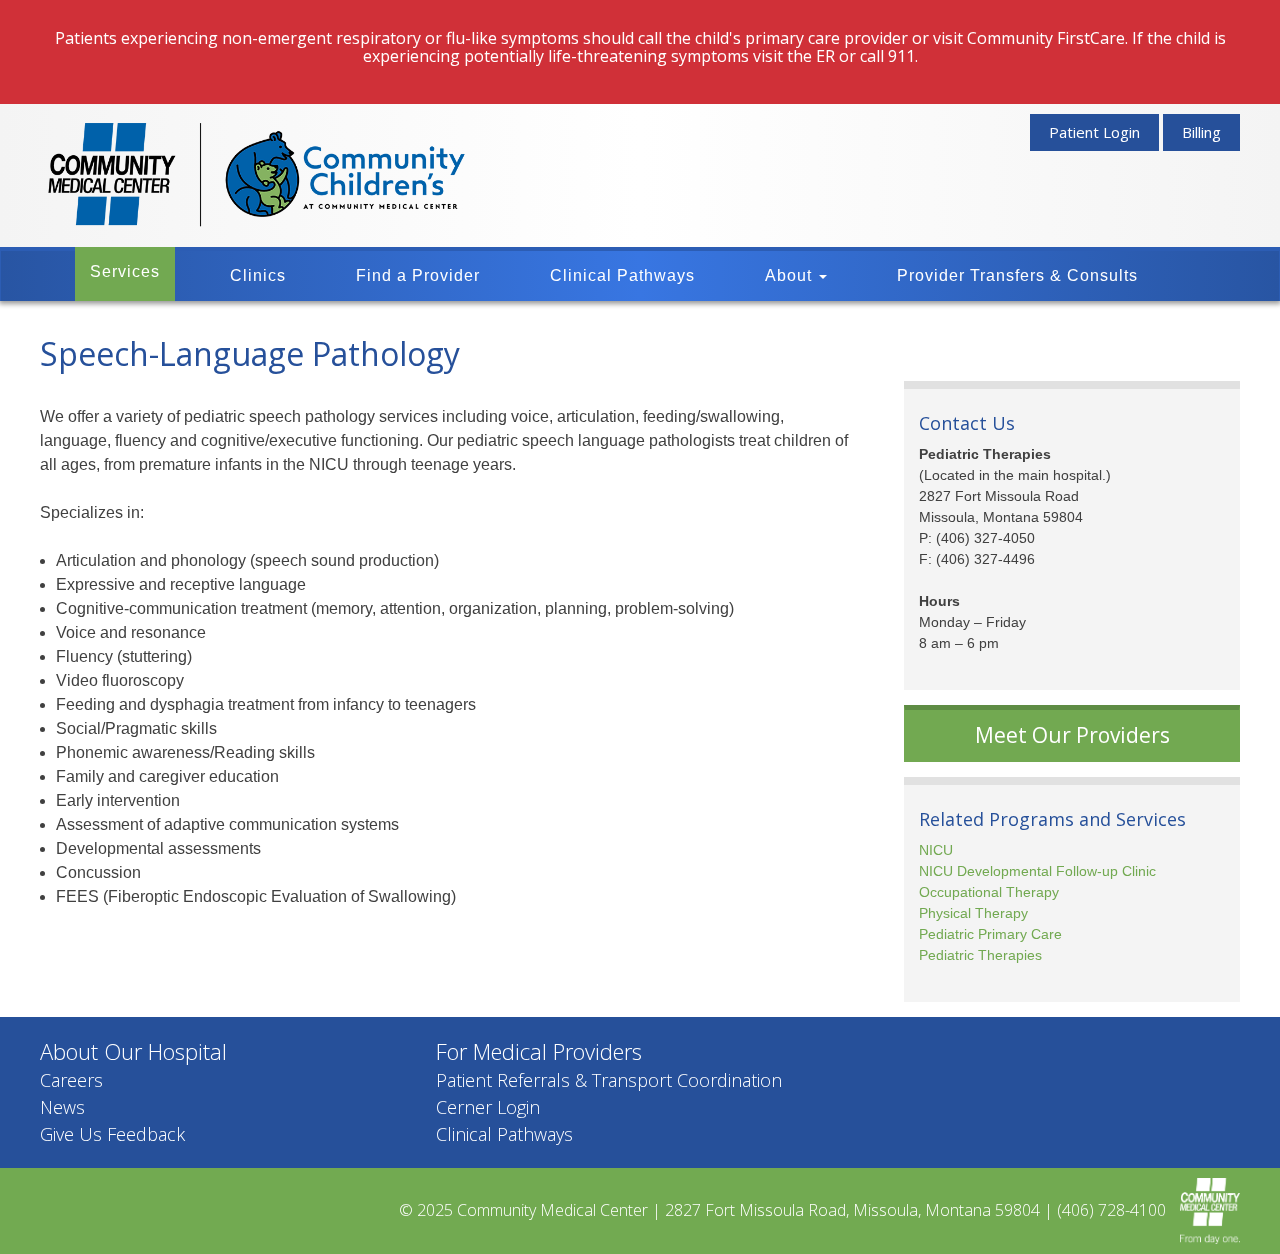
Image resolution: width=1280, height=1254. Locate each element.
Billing (1201, 132)
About (791, 275)
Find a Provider (418, 275)
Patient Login (1094, 132)
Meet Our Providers (1072, 735)
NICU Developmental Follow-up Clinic (1037, 871)
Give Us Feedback (112, 1134)
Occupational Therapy (989, 892)
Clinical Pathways (622, 275)
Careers (71, 1080)
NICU (936, 850)
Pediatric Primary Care (990, 934)
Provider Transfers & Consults (1017, 275)
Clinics (258, 275)
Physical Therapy (973, 913)
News (62, 1107)
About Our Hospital (133, 1051)
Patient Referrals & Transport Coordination (609, 1080)
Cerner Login (488, 1107)
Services (125, 271)
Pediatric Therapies (980, 955)
